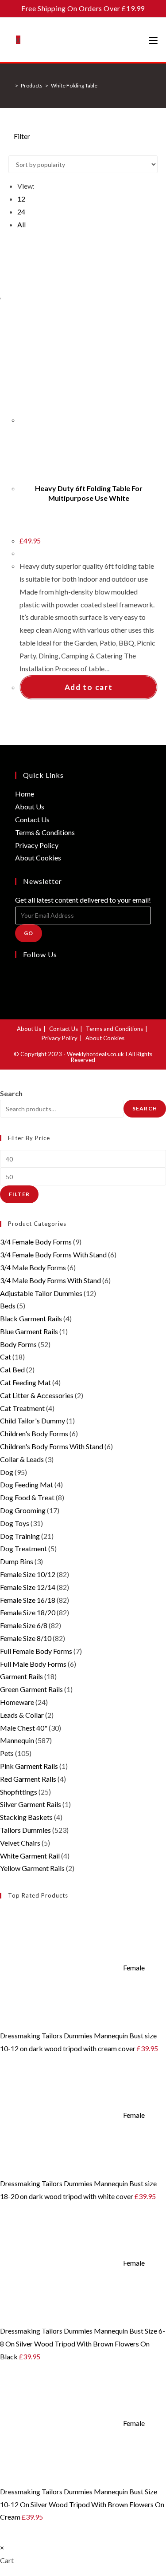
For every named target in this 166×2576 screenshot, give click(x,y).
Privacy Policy (37, 845)
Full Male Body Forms (33, 1664)
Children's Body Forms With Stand (52, 1446)
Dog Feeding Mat (27, 1484)
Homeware (17, 1702)
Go (29, 933)
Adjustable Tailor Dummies (41, 1293)
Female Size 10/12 (28, 1574)
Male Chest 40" (24, 1728)
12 (21, 199)
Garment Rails (21, 1676)
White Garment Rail (30, 1856)
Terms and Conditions (114, 1029)
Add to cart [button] (89, 687)
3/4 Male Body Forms (33, 1267)
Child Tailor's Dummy (33, 1421)
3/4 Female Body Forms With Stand (53, 1254)
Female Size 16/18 (28, 1600)
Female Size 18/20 (28, 1612)
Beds (8, 1306)
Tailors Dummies (25, 1830)
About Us (30, 806)
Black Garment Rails (31, 1318)
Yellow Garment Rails (32, 1868)
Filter (19, 1194)
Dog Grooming (23, 1510)
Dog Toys (15, 1523)
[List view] (16, 149)
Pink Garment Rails (29, 1766)
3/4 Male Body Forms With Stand (50, 1280)
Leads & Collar (22, 1715)
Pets (7, 1753)
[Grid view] (11, 149)
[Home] (10, 85)
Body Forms (18, 1344)
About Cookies (38, 858)
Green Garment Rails (31, 1689)
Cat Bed (12, 1369)
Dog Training (20, 1536)
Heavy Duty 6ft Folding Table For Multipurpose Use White (89, 493)
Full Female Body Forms (36, 1651)
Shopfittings (19, 1792)
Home (25, 794)
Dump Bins (17, 1561)
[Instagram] (18, 986)
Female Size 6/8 (24, 1625)
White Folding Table (74, 85)
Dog (7, 1472)
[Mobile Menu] (153, 40)
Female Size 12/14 (28, 1587)
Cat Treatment (22, 1408)
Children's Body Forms (34, 1433)
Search (11, 1093)
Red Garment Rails (28, 1779)
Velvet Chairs (20, 1843)
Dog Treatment (23, 1548)
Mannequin (17, 1740)
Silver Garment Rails (31, 1804)
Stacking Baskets (26, 1817)
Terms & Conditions (45, 832)
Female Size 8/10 (26, 1638)
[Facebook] (18, 973)
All (21, 224)
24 (21, 212)
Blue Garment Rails (29, 1331)
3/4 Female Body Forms (36, 1242)
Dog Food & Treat (27, 1497)
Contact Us (32, 819)
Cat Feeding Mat (25, 1382)
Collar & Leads (22, 1459)
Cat (6, 1357)
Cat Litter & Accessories (37, 1395)
